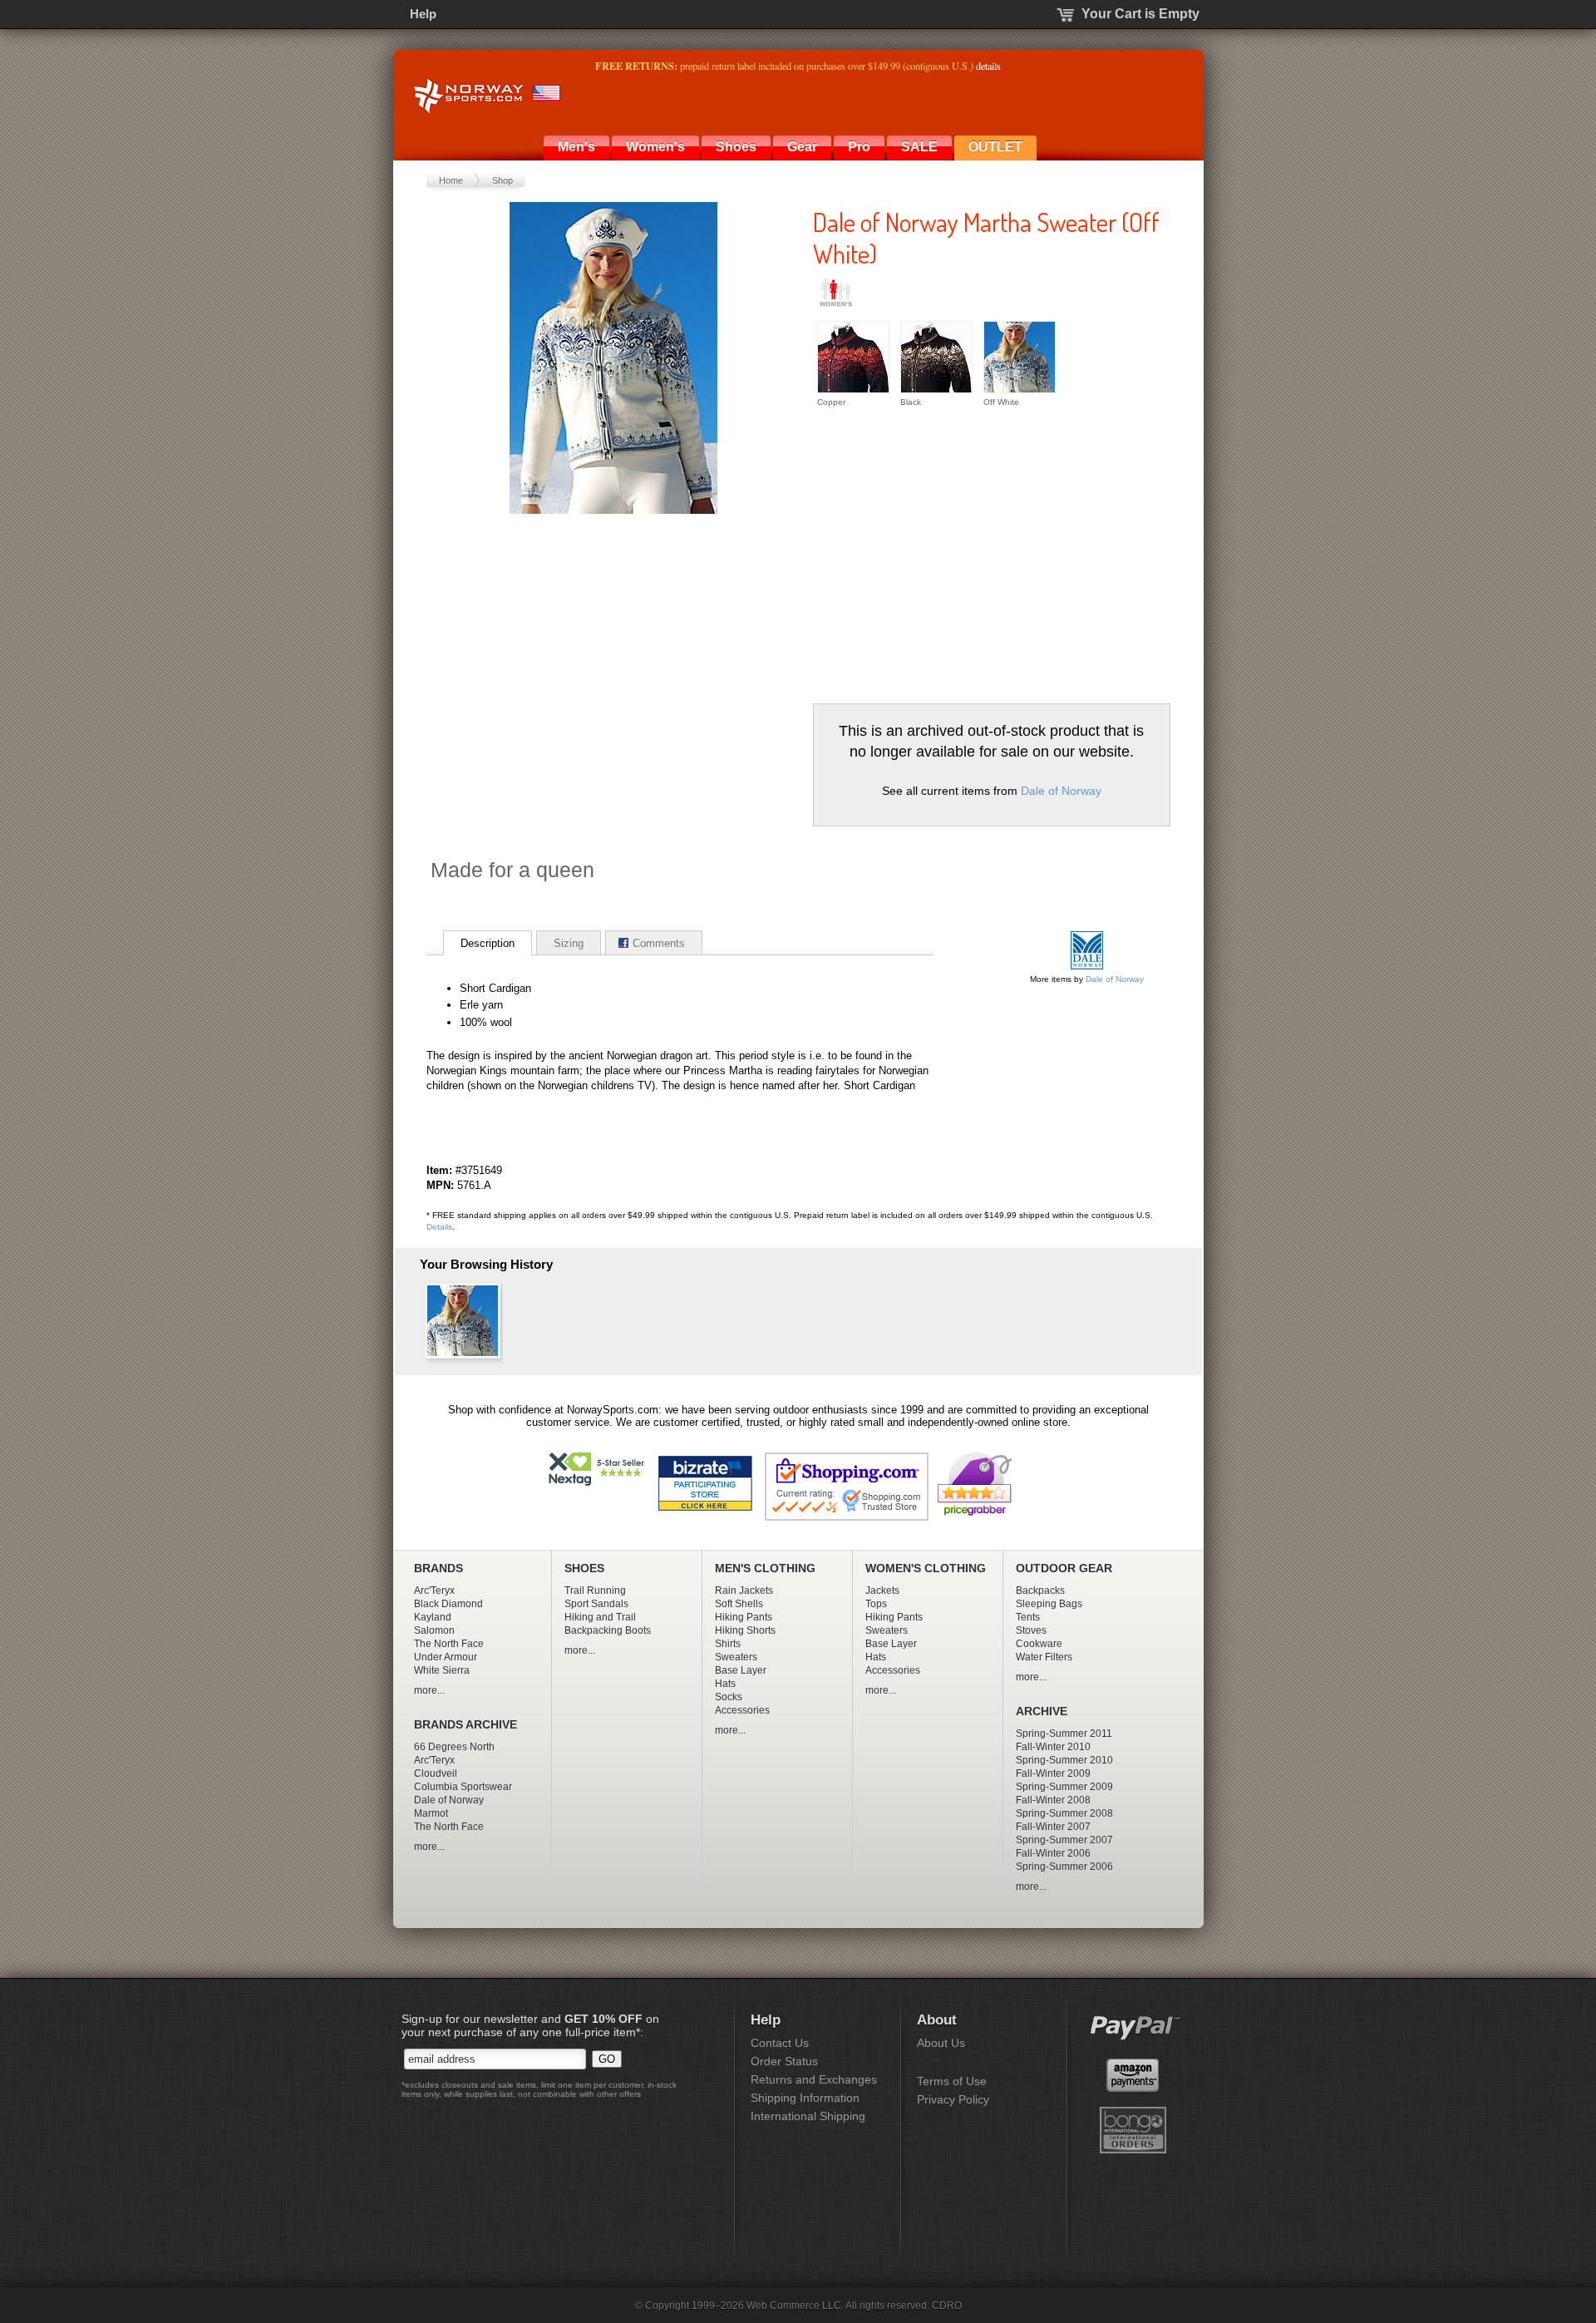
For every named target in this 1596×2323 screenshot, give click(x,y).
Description (488, 943)
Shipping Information (805, 2098)
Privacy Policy (953, 2099)
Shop (502, 180)
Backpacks (1040, 1591)
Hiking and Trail (600, 1617)
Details (439, 1227)
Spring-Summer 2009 (1064, 1787)
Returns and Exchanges (814, 2079)
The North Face (449, 1644)
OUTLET (995, 147)
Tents (1028, 1617)
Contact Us (780, 2043)
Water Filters (1044, 1657)
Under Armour (446, 1657)
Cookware (1039, 1644)
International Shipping (808, 2116)
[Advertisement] (953, 554)
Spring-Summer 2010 (1064, 1760)
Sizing (569, 943)
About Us (941, 2043)
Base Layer (741, 1670)
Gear (802, 147)
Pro (859, 147)
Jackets (882, 1591)
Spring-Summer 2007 (1064, 1840)
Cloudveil (436, 1773)
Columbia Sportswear (463, 1787)
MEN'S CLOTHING (765, 1568)
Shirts (728, 1644)
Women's (655, 147)
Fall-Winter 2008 (1053, 1800)
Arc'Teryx (434, 1591)
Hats (725, 1684)
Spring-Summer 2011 (1064, 1734)
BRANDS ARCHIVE (465, 1725)
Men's (576, 147)
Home (451, 180)
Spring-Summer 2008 (1064, 1813)
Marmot (431, 1813)
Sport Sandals (596, 1604)
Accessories (742, 1710)
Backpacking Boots (608, 1630)
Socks (729, 1697)
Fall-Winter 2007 (1053, 1827)
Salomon (434, 1630)
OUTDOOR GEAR (1064, 1568)
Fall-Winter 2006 (1053, 1853)
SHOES (584, 1568)
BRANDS (438, 1568)
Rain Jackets (744, 1591)
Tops (876, 1604)
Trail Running (595, 1591)
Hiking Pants (744, 1617)
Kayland (433, 1617)
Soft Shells (739, 1604)
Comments (659, 943)
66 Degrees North (454, 1747)
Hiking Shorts (745, 1630)
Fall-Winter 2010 (1053, 1747)
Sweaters (736, 1657)
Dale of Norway (1061, 791)
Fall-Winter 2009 (1053, 1773)
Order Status (784, 2061)
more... (429, 1690)
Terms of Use (952, 2081)
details (988, 66)
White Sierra (442, 1670)
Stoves (1031, 1630)
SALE (919, 147)
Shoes (736, 147)
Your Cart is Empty (1140, 14)
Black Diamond (448, 1604)
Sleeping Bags (1049, 1604)
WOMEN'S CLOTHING (926, 1568)
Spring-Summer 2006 (1064, 1867)
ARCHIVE (1042, 1711)
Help (423, 14)
